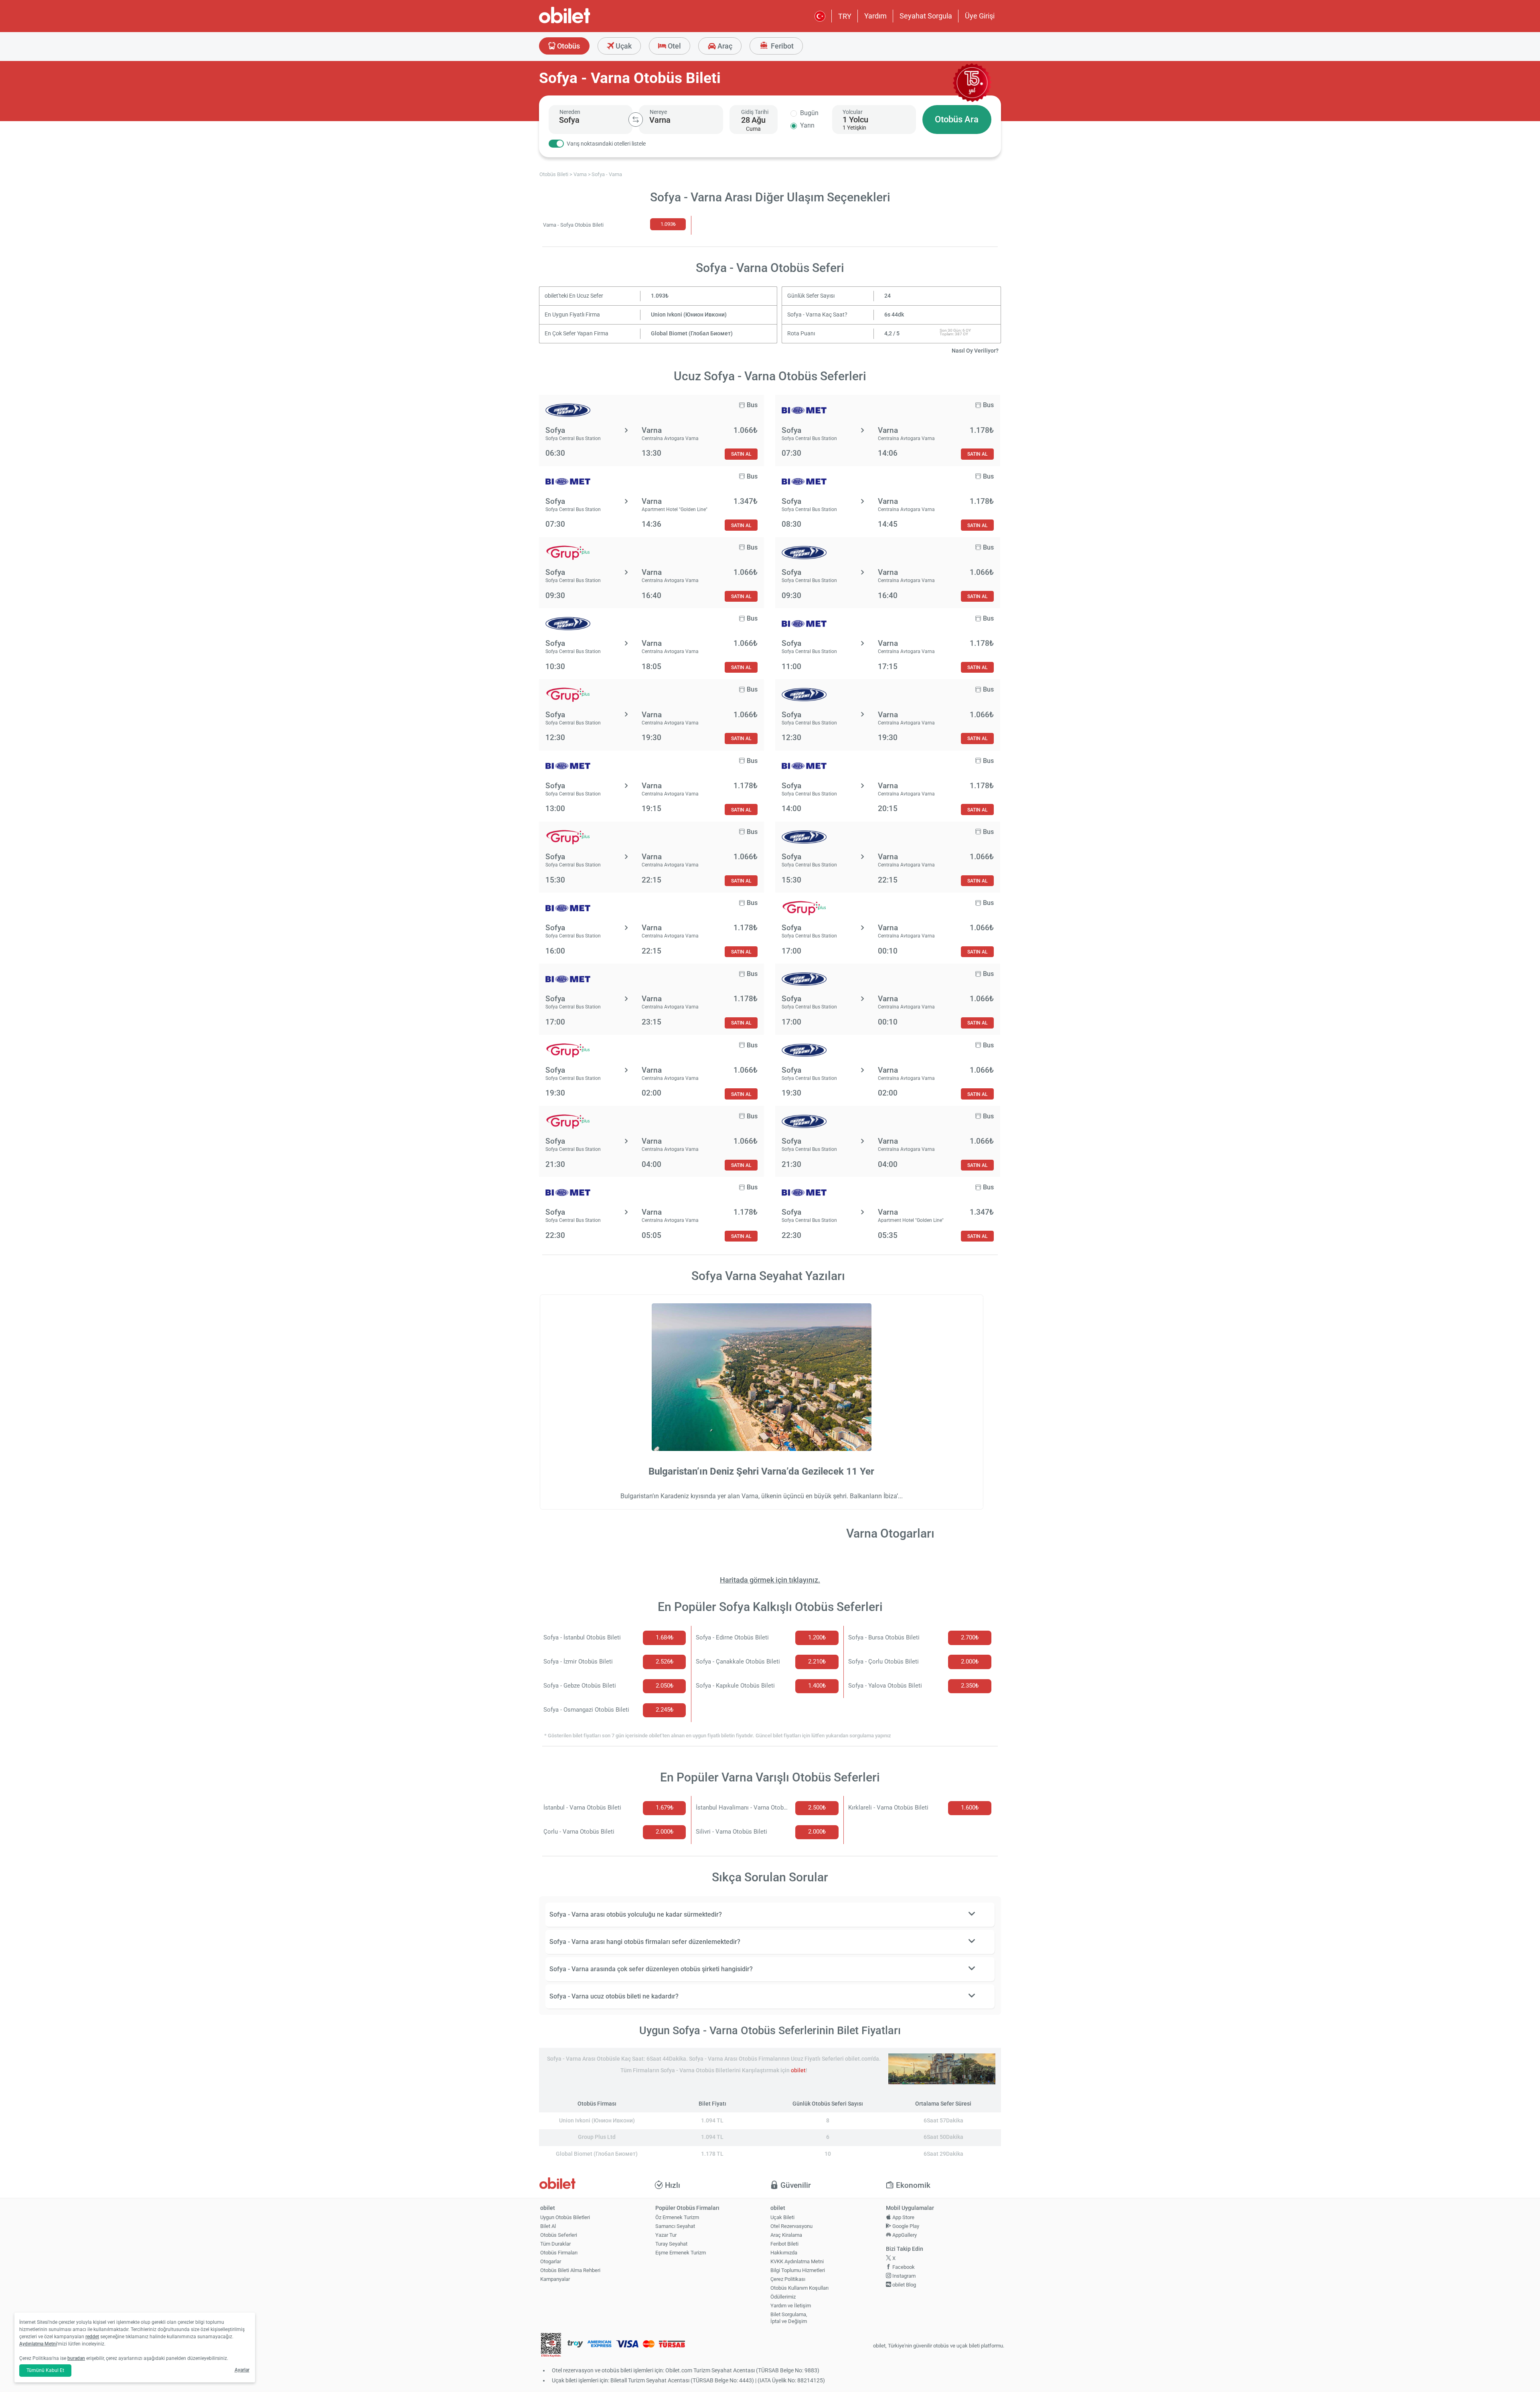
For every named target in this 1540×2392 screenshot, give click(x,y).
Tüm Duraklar (555, 2244)
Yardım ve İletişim (791, 2306)
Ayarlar (242, 2370)
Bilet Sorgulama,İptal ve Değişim (789, 2318)
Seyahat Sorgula (926, 16)
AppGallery (904, 2235)
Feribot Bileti (784, 2244)
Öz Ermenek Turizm (677, 2217)
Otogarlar (551, 2261)
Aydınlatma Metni (38, 2344)
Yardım (875, 16)
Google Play (905, 2226)
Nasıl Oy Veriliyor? (975, 351)
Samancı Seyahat (675, 2226)
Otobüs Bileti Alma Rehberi (570, 2270)
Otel (674, 46)
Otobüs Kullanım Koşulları (799, 2288)
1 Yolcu (855, 120)
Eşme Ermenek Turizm (681, 2253)
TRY (845, 16)
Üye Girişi (980, 16)
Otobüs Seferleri (559, 2235)
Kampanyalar (555, 2279)
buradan (76, 2358)
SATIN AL (741, 454)
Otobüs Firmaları (559, 2253)
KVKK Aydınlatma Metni (797, 2261)
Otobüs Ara (957, 119)
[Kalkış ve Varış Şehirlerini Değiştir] (636, 120)
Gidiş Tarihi (755, 112)
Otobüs (568, 46)
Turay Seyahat (671, 2244)
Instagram (903, 2276)
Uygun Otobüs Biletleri (565, 2217)
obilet (798, 2070)
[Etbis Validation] (551, 2346)
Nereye (658, 112)
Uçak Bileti (782, 2217)
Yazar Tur (666, 2235)
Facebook (903, 2267)
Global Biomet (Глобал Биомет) (692, 334)
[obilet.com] (584, 22)
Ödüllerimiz (783, 2297)
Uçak (623, 46)
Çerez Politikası (788, 2279)
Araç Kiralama (786, 2235)
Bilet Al (548, 2226)
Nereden (570, 112)
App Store (903, 2217)
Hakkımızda (784, 2253)
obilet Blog (904, 2285)
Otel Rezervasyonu (791, 2226)
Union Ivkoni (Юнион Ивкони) (689, 315)
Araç (724, 46)
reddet (92, 2337)
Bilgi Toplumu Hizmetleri (798, 2270)
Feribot (781, 46)
